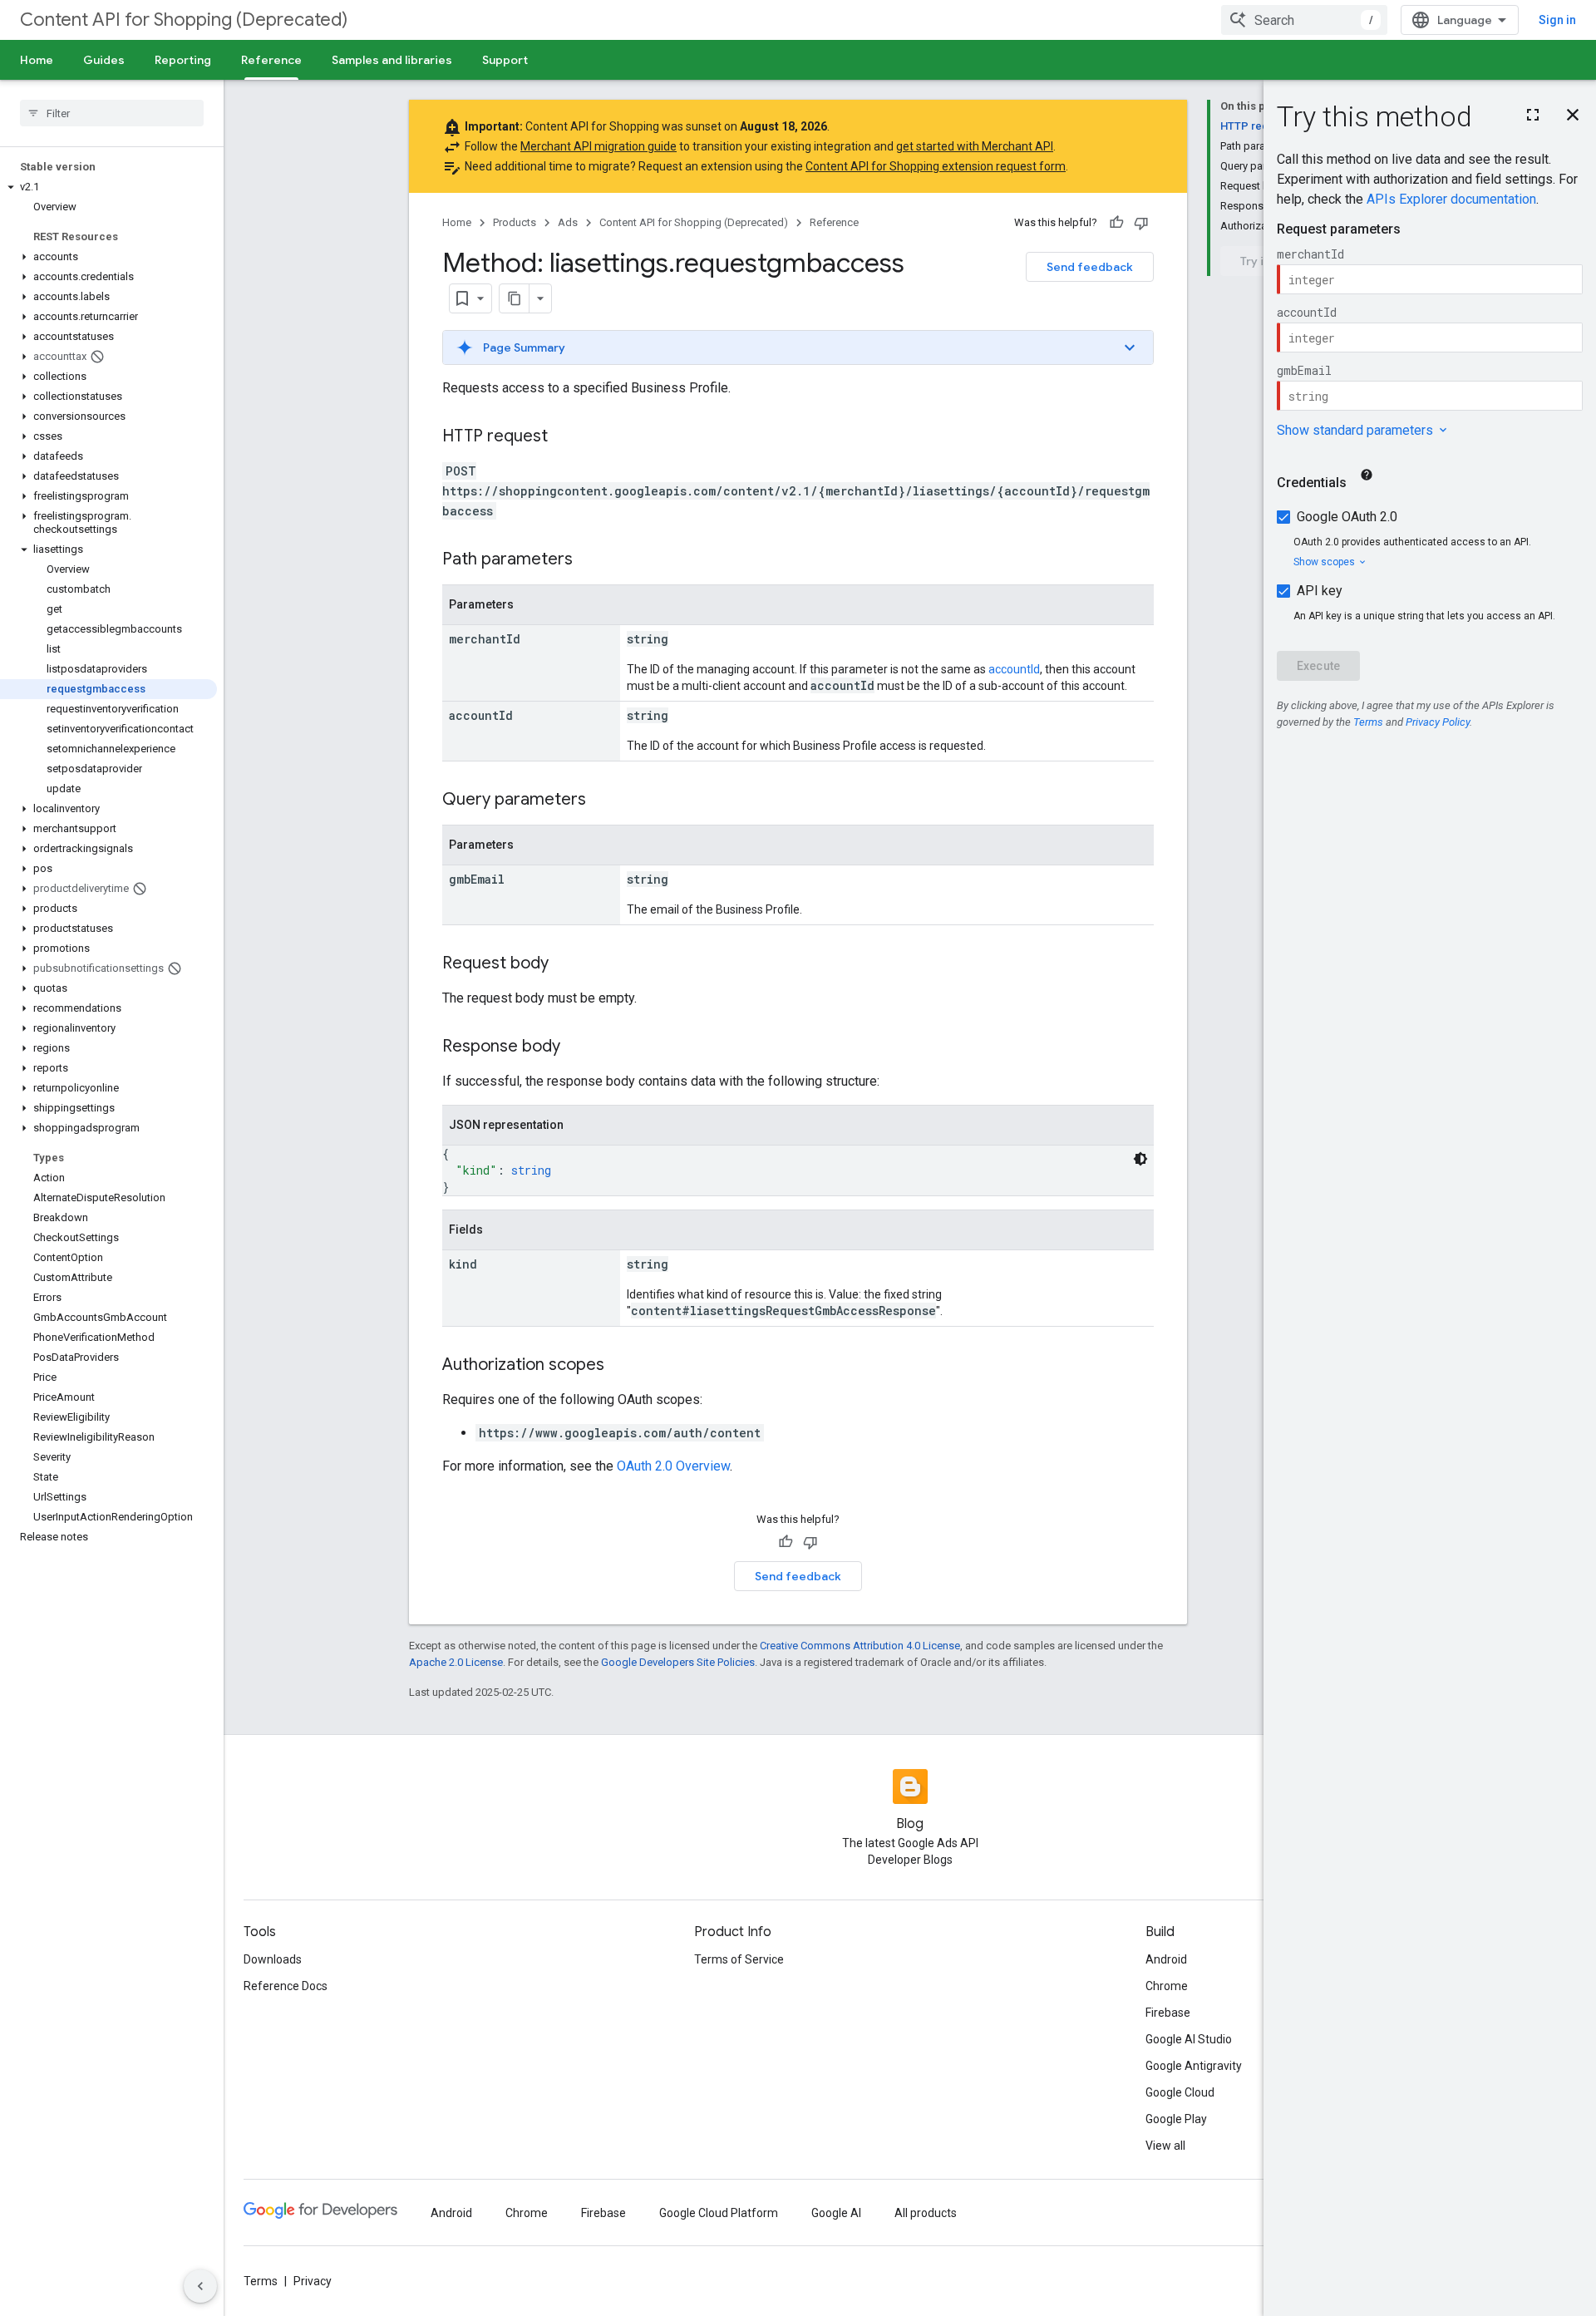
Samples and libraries (392, 60)
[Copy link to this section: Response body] (577, 1047)
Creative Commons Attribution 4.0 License (860, 1646)
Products (515, 222)
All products (926, 2213)
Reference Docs (286, 1986)
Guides (104, 60)
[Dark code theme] (1140, 1159)
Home (37, 60)
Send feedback (1090, 267)
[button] (108, 187)
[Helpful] (1116, 223)
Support (505, 60)
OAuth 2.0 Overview (673, 1466)
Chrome (1167, 1986)
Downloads (273, 1959)
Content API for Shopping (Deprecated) (184, 20)
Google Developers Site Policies (678, 1662)
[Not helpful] (1141, 223)
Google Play (1176, 2119)
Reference (271, 60)
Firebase (1168, 2013)
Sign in (1557, 20)
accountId (1014, 669)
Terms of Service (739, 1959)
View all (1165, 2146)
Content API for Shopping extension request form (936, 166)
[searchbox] (112, 113)
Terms (261, 2281)
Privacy (313, 2281)
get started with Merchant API (975, 146)
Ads (568, 222)
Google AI (836, 2213)
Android (1166, 1959)
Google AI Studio (1189, 2039)
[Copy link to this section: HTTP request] (564, 437)
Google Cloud (1180, 2092)
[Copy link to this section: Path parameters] (589, 560)
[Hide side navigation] (200, 2286)
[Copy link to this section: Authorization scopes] (621, 1366)
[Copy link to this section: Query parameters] (603, 801)
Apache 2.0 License (456, 1662)
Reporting (183, 60)
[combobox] (1304, 20)
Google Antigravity (1194, 2066)
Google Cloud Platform (719, 2213)
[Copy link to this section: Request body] (565, 964)
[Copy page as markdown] (515, 298)
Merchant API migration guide (598, 146)
